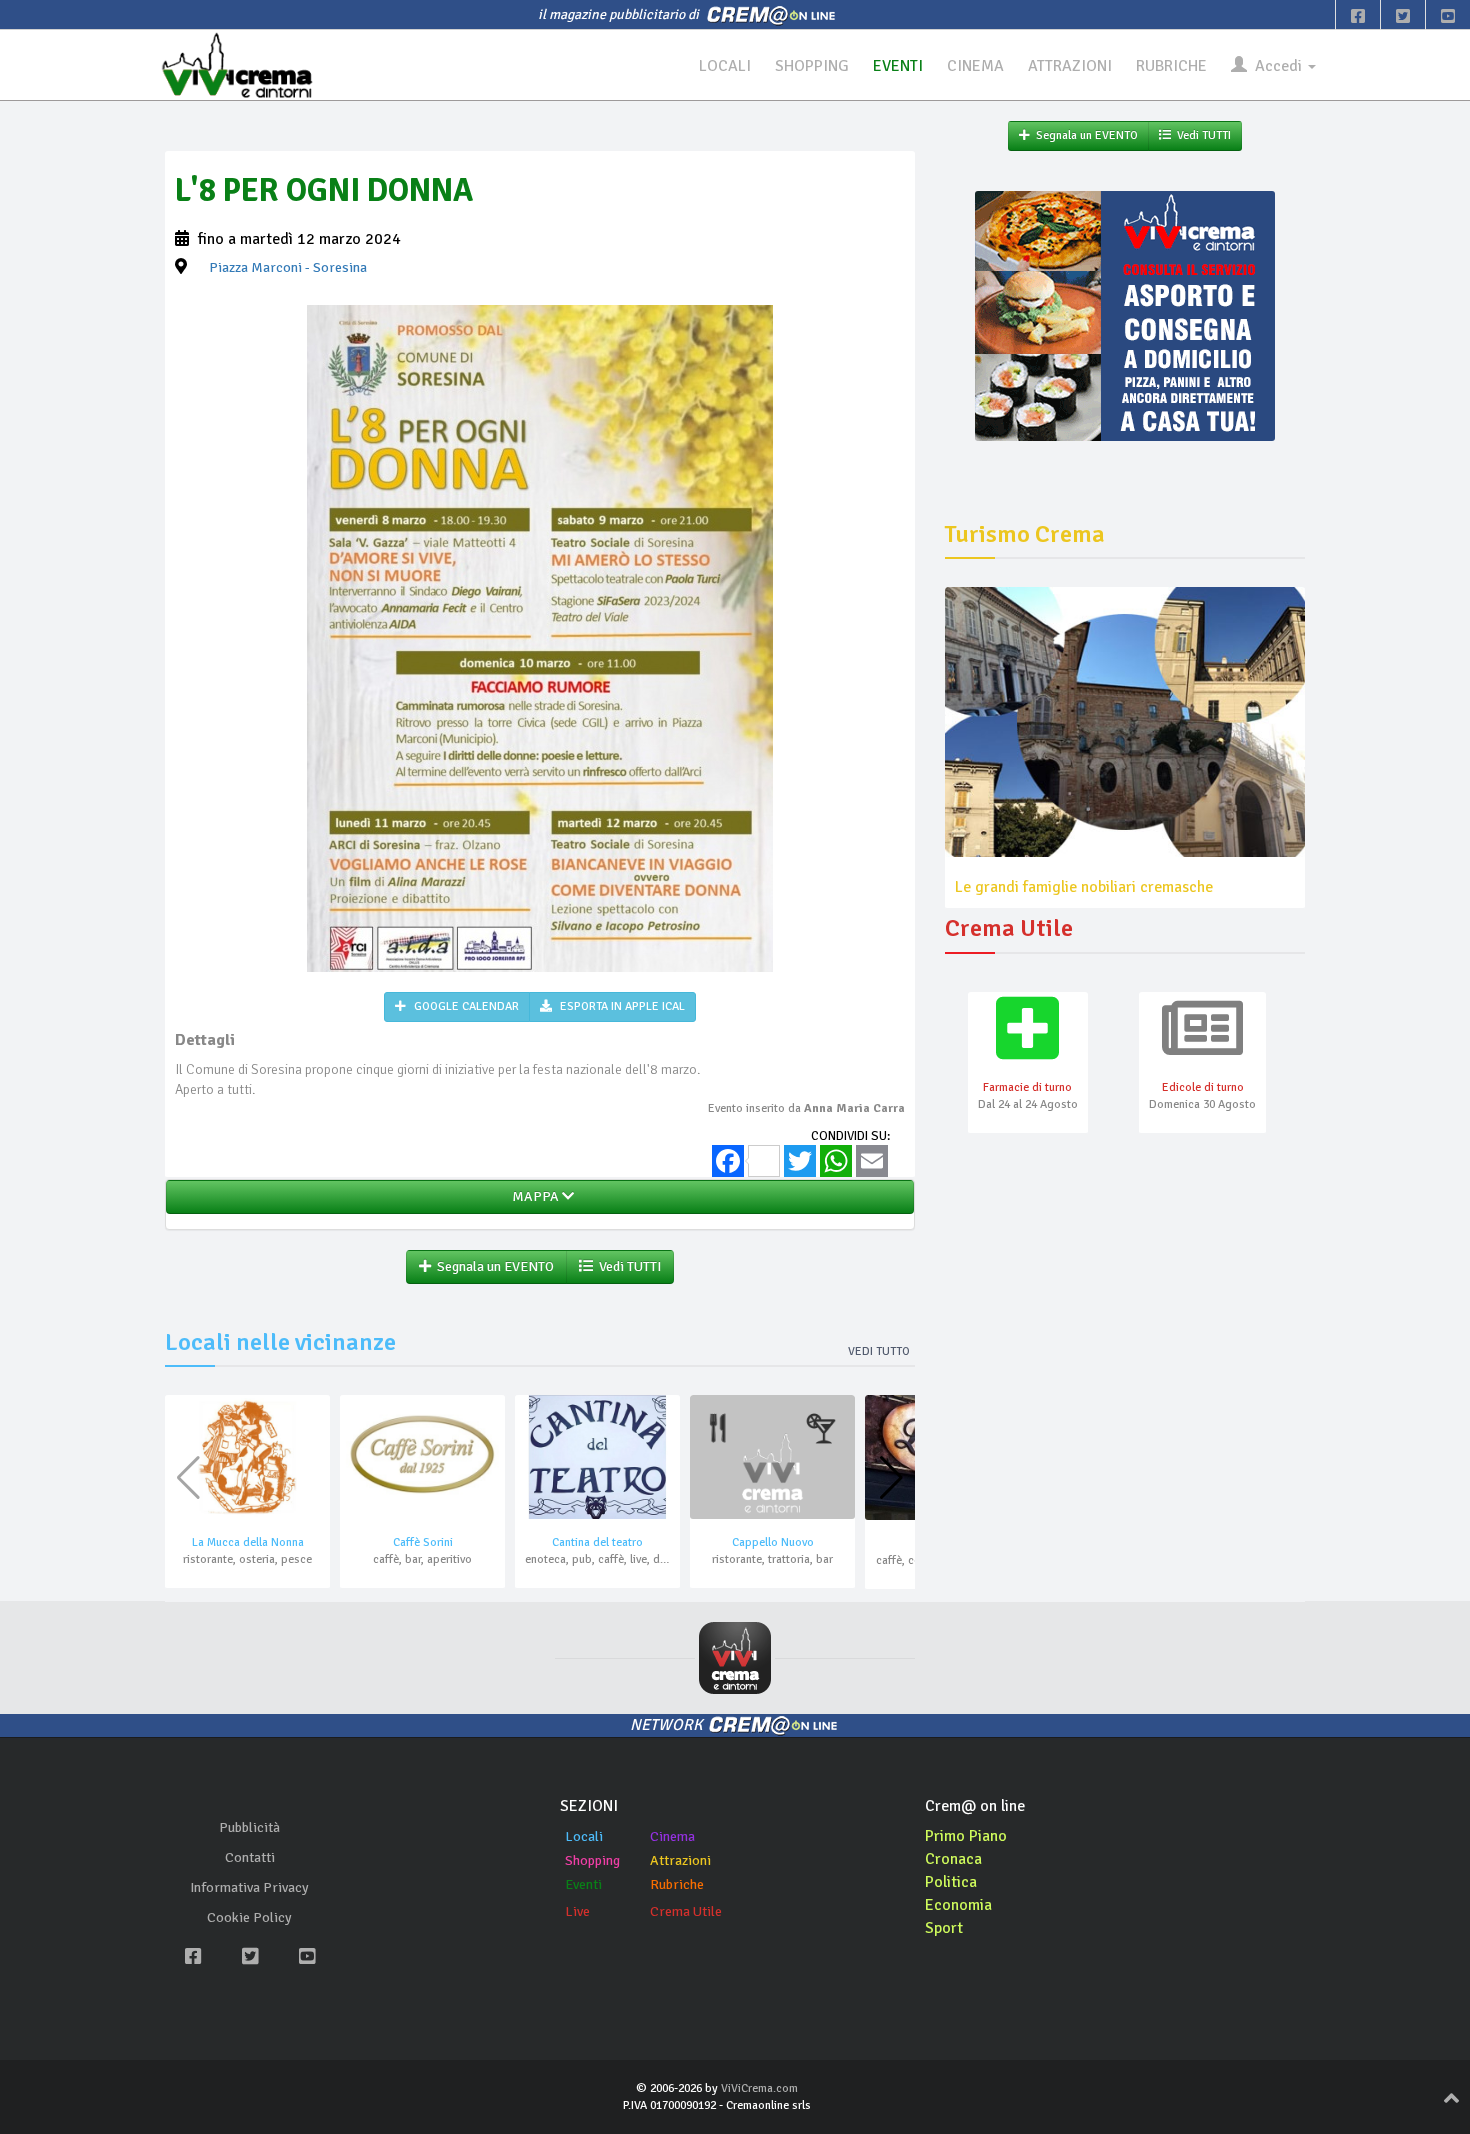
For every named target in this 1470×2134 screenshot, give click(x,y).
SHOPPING (812, 66)
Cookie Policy (249, 1917)
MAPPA (534, 1196)
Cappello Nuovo (773, 1542)
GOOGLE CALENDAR (465, 1006)
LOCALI (725, 66)
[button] (891, 1478)
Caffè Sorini (423, 1542)
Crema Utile (686, 1911)
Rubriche (677, 1884)
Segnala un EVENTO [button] (492, 1266)
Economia (958, 1905)
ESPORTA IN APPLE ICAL (621, 1006)
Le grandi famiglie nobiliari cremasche (1084, 887)
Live (577, 1911)
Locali (584, 1836)
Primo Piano (966, 1836)
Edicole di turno (1203, 1087)
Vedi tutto (879, 1351)
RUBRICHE (1171, 66)
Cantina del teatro (597, 1542)
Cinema (672, 1836)
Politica (951, 1882)
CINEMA (975, 66)
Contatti (250, 1857)
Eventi (583, 1884)
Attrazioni (680, 1860)
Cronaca (953, 1859)
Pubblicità (249, 1827)
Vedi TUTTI (627, 1266)
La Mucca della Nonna (248, 1542)
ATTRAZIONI (1070, 66)
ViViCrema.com (759, 2088)
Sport (944, 1928)
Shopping (592, 1860)
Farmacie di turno (1027, 1087)
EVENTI (898, 66)
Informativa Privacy (249, 1887)
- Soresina (288, 267)
